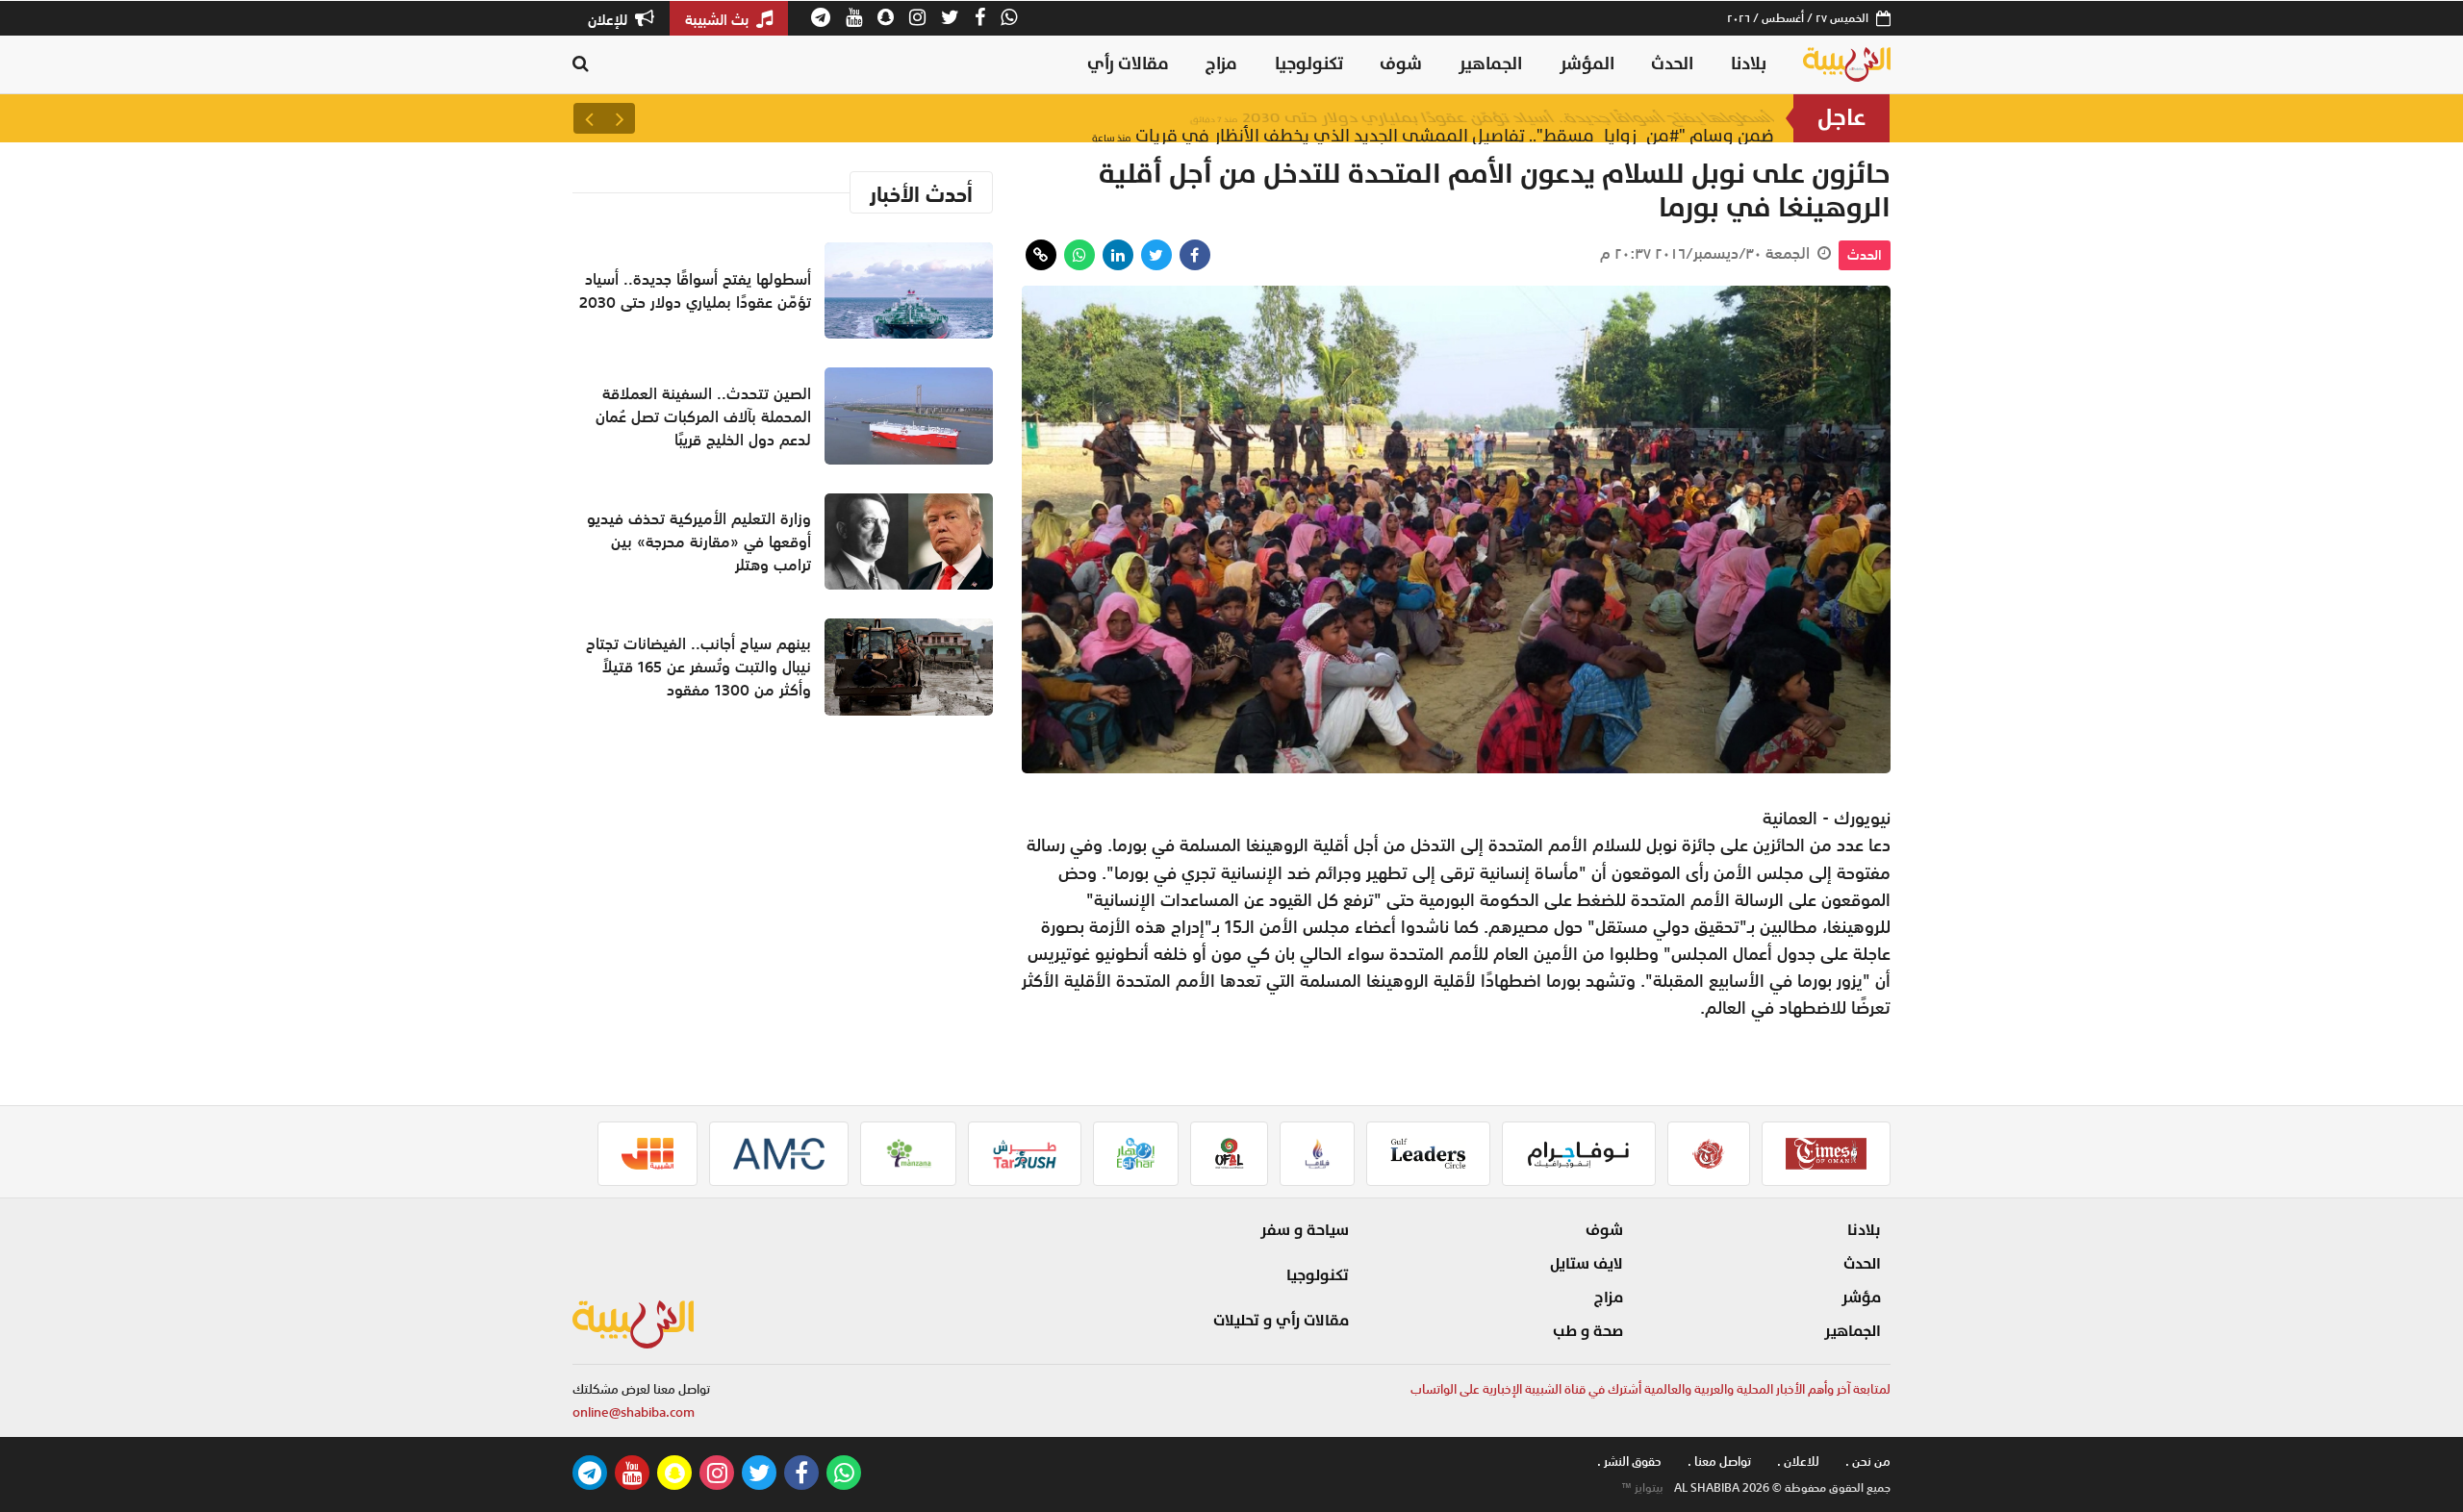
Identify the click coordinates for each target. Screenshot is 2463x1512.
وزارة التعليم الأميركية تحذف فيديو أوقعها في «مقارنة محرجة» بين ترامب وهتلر (699, 542)
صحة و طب (1588, 1331)
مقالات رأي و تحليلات (1281, 1321)
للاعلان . (1798, 1462)
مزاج (1221, 64)
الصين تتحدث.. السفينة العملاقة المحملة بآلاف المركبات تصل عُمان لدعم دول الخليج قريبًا (703, 416)
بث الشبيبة (719, 19)
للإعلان (609, 19)
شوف (1401, 64)
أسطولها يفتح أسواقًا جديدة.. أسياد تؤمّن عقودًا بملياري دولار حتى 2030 (1482, 118)
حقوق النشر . (1629, 1462)
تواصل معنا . (1719, 1462)
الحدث (1672, 64)
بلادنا (1749, 64)
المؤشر (1587, 64)
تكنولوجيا (1309, 64)
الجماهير (1490, 64)
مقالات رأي (1128, 64)
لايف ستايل (1587, 1264)
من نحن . (1868, 1462)
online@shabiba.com (634, 1412)
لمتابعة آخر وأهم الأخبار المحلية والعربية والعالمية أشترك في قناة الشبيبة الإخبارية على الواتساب (1650, 1389)
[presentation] (620, 118)
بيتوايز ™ (1642, 1488)
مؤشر (1861, 1298)
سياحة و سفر (1305, 1230)
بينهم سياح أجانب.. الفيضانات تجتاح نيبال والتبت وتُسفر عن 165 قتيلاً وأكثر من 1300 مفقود (698, 667)
